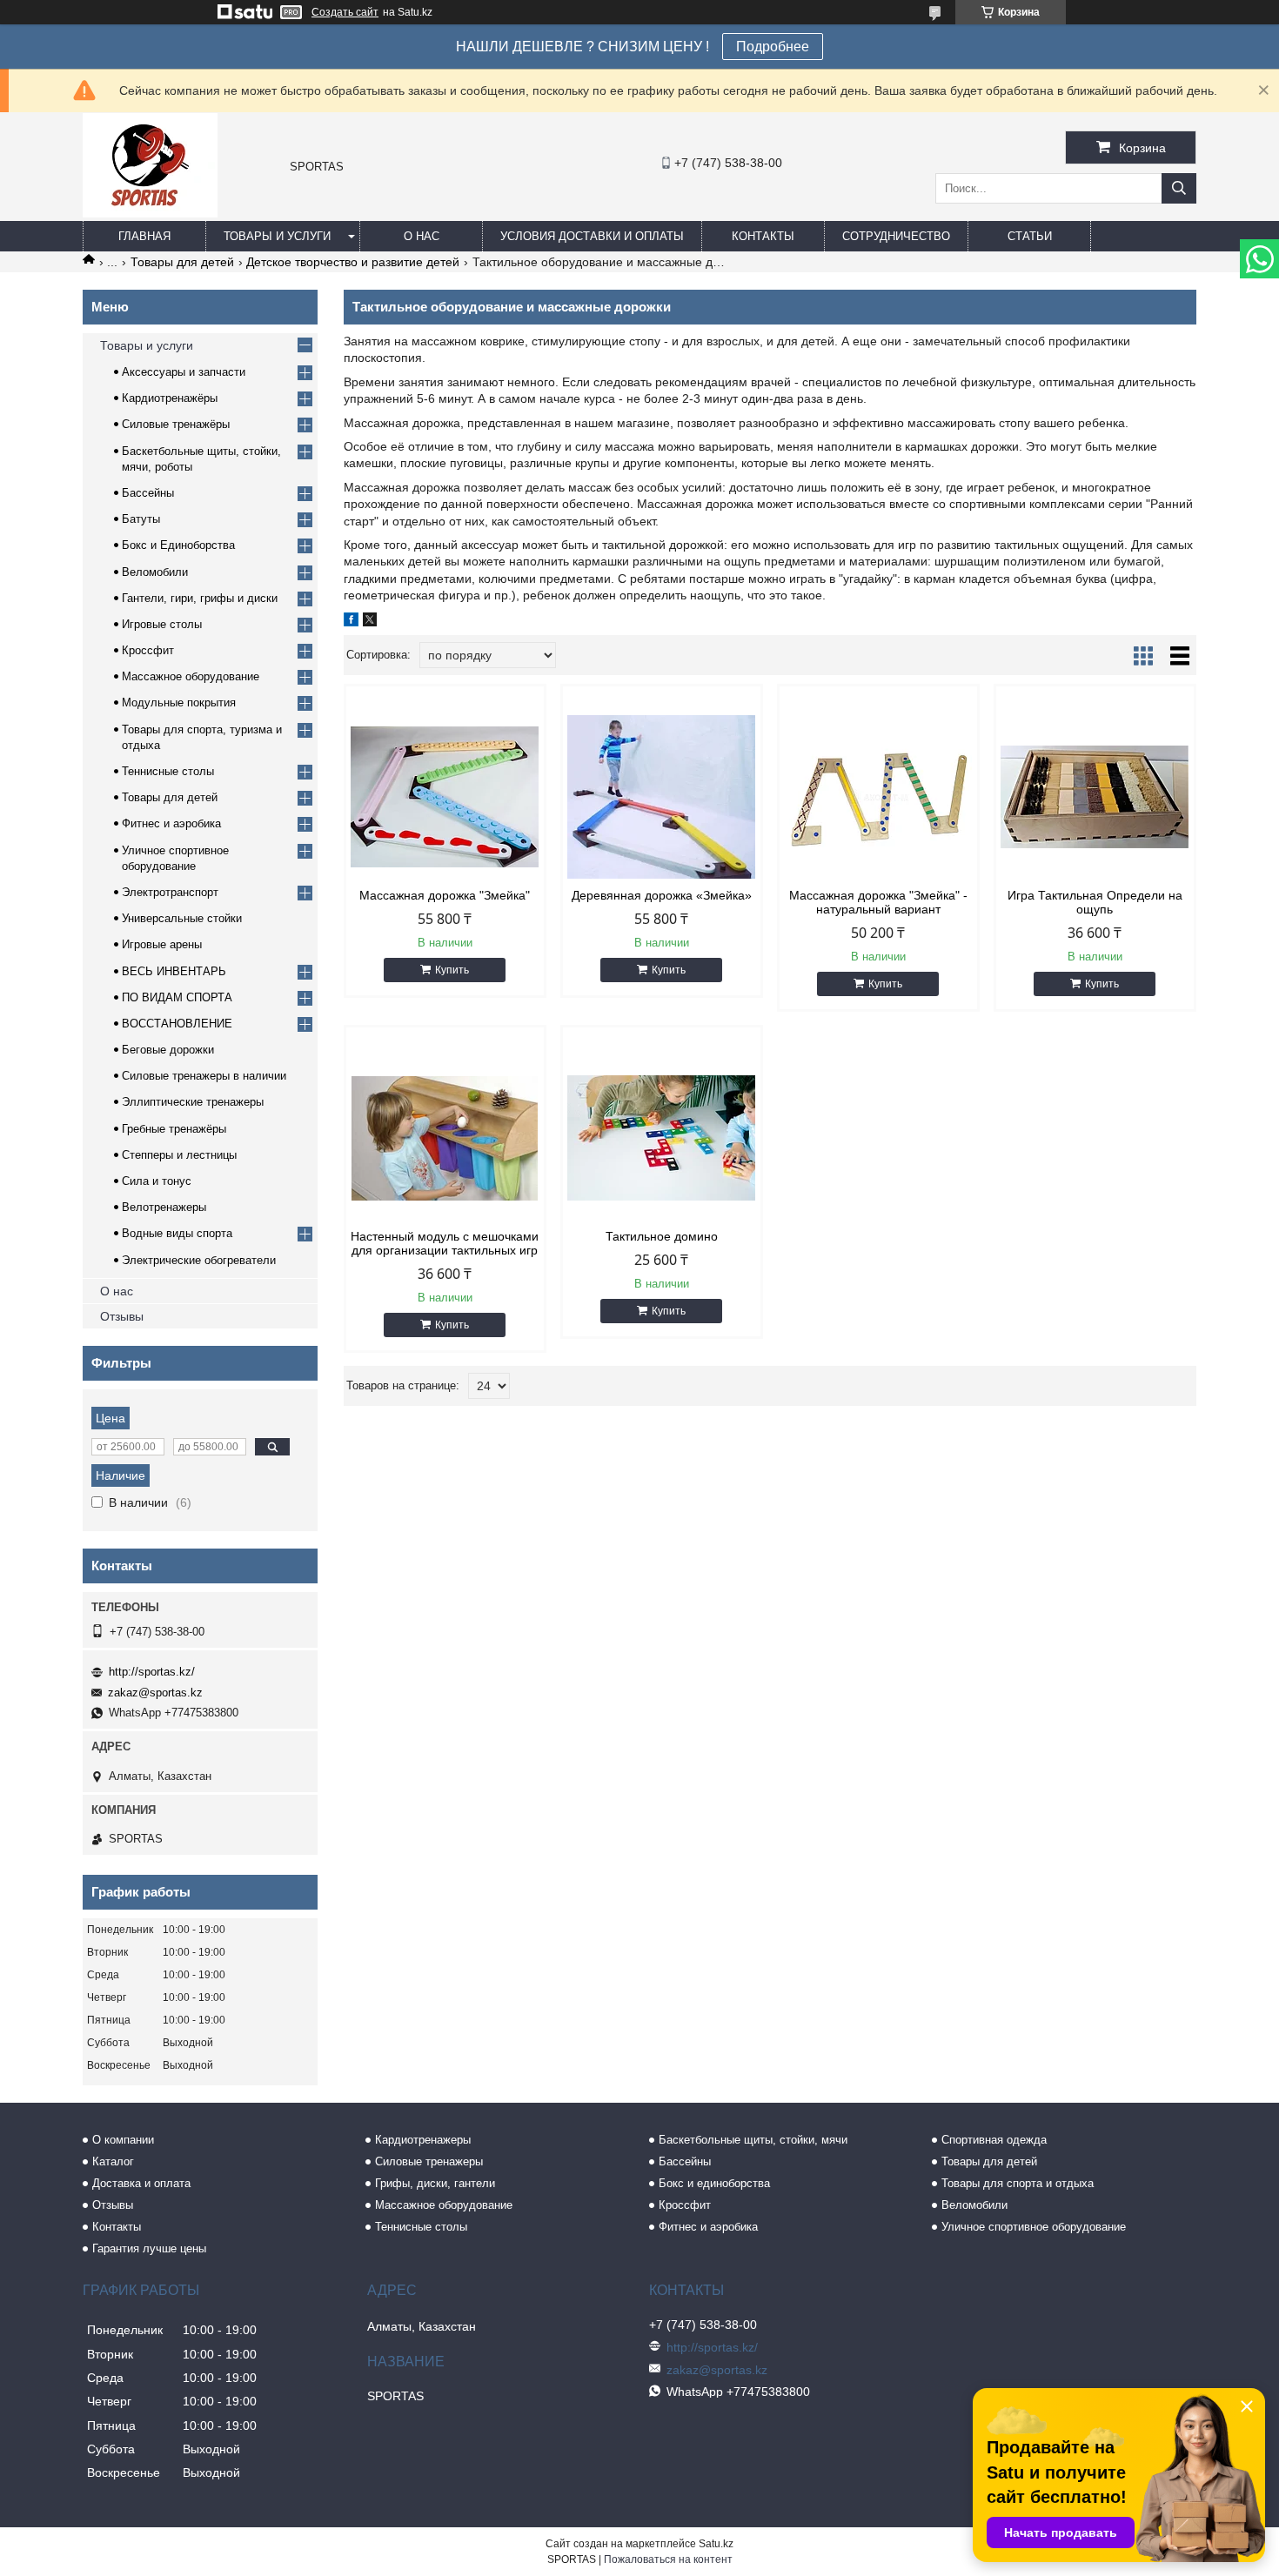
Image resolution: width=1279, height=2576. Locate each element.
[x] (370, 622)
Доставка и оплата (141, 2183)
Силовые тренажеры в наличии (204, 1076)
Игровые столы (162, 624)
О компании (123, 2140)
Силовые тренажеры (429, 2161)
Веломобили (155, 572)
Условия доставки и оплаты (592, 236)
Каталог (113, 2161)
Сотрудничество (896, 236)
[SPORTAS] (150, 213)
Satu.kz (716, 2544)
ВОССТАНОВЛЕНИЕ (177, 1024)
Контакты (763, 236)
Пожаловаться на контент (668, 2559)
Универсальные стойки (182, 918)
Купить (452, 970)
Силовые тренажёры (176, 424)
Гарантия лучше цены (149, 2248)
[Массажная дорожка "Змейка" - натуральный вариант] (878, 797)
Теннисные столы (168, 771)
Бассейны (148, 493)
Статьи (1030, 236)
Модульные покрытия (179, 703)
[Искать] (1179, 188)
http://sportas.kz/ (152, 1672)
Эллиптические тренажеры (193, 1102)
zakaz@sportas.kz (155, 1693)
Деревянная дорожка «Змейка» (662, 895)
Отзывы (122, 1316)
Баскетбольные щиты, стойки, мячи (753, 2140)
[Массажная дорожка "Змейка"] (445, 797)
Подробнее (773, 47)
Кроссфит (148, 650)
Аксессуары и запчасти (184, 372)
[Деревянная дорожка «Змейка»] (662, 797)
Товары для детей (182, 262)
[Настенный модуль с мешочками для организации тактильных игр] (445, 1138)
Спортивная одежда (994, 2140)
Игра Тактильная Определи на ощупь (1095, 902)
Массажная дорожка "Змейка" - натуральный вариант (878, 902)
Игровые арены (162, 944)
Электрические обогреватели (199, 1260)
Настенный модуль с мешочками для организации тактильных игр (445, 1243)
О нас (422, 236)
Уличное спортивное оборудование (1034, 2227)
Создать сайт (345, 12)
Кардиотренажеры (423, 2140)
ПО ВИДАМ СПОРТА (177, 997)
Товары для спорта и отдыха (1018, 2183)
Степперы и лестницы (179, 1155)
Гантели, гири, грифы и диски (200, 598)
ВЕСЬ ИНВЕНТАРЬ (174, 971)
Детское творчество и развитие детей (353, 262)
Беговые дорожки (168, 1050)
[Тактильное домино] (662, 1138)
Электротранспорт (170, 892)
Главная (144, 236)
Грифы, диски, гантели (435, 2183)
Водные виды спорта (177, 1233)
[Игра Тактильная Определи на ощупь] (1095, 797)
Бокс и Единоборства (178, 545)
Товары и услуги (277, 236)
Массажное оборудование (191, 676)
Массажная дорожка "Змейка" (445, 895)
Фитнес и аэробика (171, 823)
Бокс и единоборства (714, 2183)
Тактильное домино (662, 1236)
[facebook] (351, 622)
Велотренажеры (164, 1207)
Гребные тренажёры (174, 1129)
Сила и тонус (157, 1181)
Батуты (141, 519)
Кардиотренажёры (170, 398)
